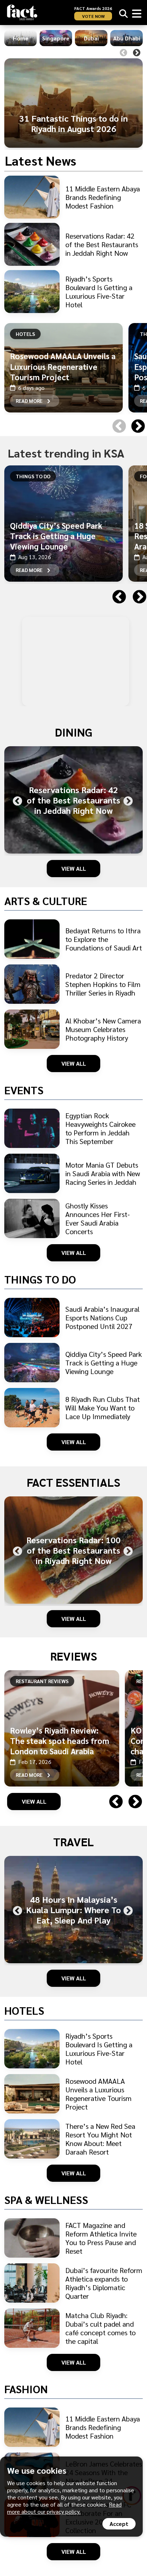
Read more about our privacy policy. (64, 2508)
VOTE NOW (93, 16)
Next (137, 53)
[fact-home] (22, 12)
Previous (123, 53)
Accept (119, 2524)
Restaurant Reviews (42, 1681)
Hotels (25, 334)
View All (74, 868)
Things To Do (33, 476)
